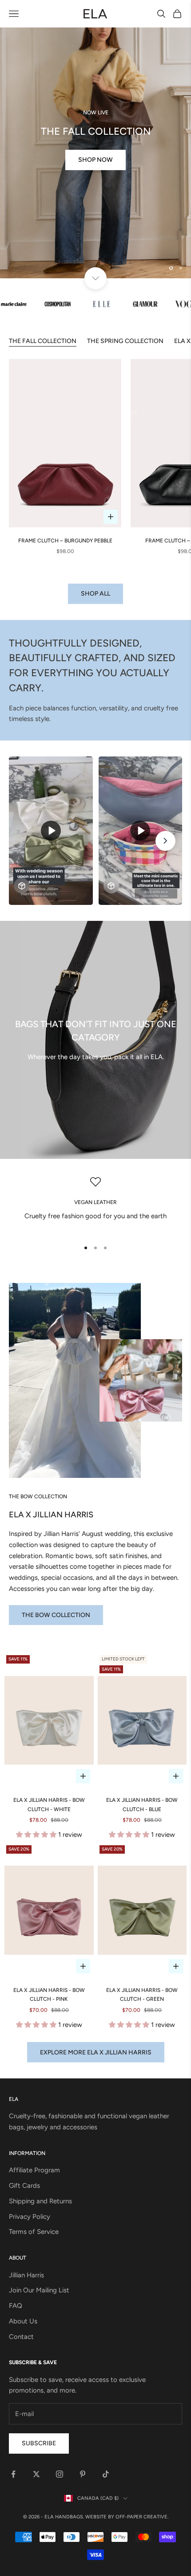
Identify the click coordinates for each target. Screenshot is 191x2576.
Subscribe (39, 2444)
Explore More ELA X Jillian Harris (96, 2052)
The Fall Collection (43, 341)
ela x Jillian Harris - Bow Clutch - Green (142, 1995)
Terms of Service (34, 2232)
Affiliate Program (34, 2171)
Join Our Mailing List (39, 2291)
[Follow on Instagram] (60, 2474)
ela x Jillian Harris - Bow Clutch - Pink (49, 1995)
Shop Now (95, 182)
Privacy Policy (30, 2217)
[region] (95, 139)
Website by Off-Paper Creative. (127, 2517)
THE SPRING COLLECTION (125, 341)
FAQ (16, 2306)
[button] (37, 1835)
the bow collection (56, 1615)
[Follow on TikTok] (106, 2474)
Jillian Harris (26, 2275)
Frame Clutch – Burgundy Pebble (65, 541)
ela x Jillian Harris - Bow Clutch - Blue (142, 1805)
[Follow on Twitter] (36, 2474)
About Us (23, 2321)
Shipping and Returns (40, 2201)
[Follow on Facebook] (13, 2474)
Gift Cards (24, 2186)
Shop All (95, 594)
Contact (21, 2337)
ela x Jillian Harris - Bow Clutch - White (49, 1805)
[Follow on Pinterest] (83, 2474)
